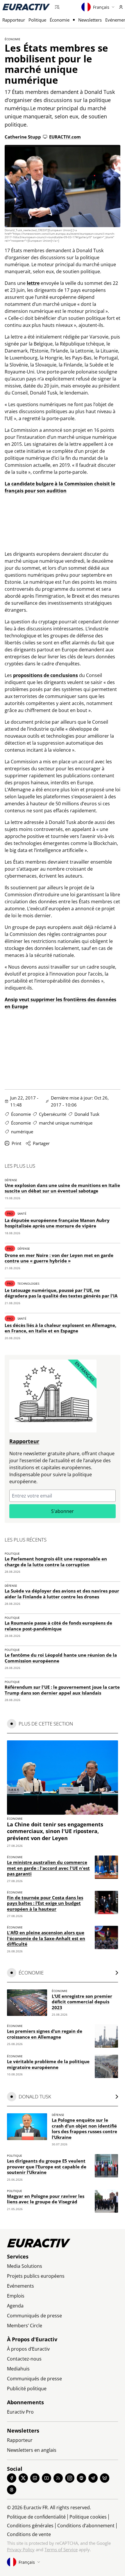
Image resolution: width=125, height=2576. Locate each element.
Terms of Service (61, 2549)
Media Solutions (25, 2266)
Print (16, 1143)
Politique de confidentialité (36, 2517)
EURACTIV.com (65, 137)
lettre (33, 283)
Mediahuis (18, 2369)
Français (101, 7)
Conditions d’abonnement (86, 2526)
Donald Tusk (87, 1114)
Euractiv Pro (20, 2412)
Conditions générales (30, 2526)
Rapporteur (14, 20)
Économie (60, 20)
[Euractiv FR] (26, 7)
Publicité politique (27, 2389)
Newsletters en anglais (32, 2450)
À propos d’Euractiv (28, 2349)
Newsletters (90, 20)
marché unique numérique (66, 1123)
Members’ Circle (25, 2326)
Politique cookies (88, 2517)
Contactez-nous (24, 2359)
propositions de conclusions (45, 675)
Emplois (16, 2296)
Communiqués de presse (34, 2316)
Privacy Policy (21, 2549)
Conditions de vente (29, 2534)
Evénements (20, 2286)
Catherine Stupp (23, 137)
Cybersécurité (53, 1114)
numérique (22, 1132)
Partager (41, 1143)
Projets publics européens (36, 2276)
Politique (37, 20)
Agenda (15, 2306)
